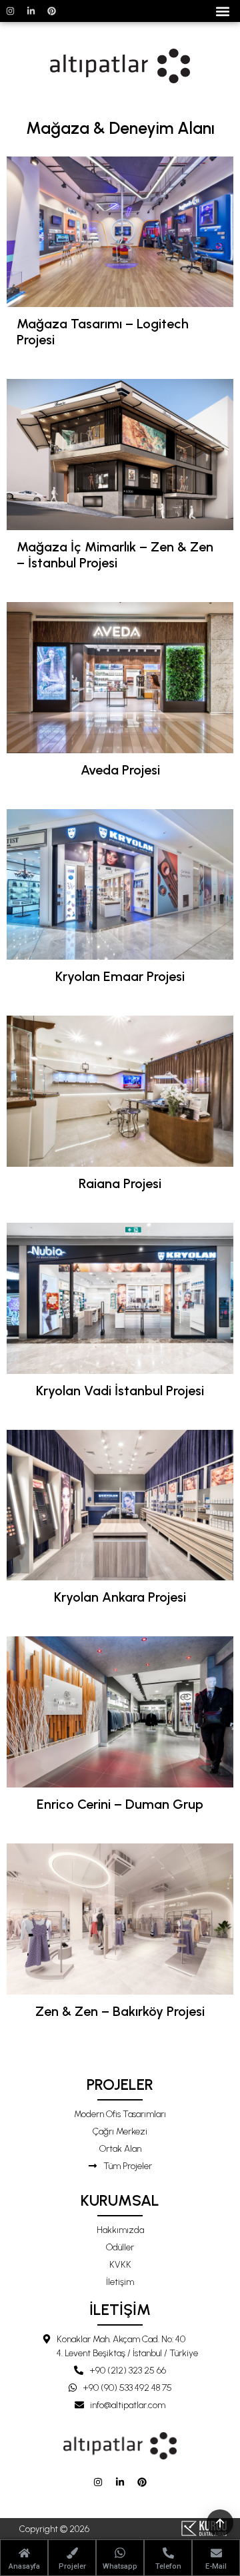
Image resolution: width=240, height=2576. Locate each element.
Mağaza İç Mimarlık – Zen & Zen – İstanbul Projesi (115, 555)
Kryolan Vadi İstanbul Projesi (120, 1391)
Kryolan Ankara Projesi (120, 1597)
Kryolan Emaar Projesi (120, 976)
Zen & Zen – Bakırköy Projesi (120, 2011)
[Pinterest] (51, 11)
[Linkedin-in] (31, 11)
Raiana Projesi (120, 1183)
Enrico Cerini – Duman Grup (120, 1804)
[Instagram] (10, 11)
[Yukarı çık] (220, 2523)
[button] (222, 11)
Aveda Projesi (120, 770)
